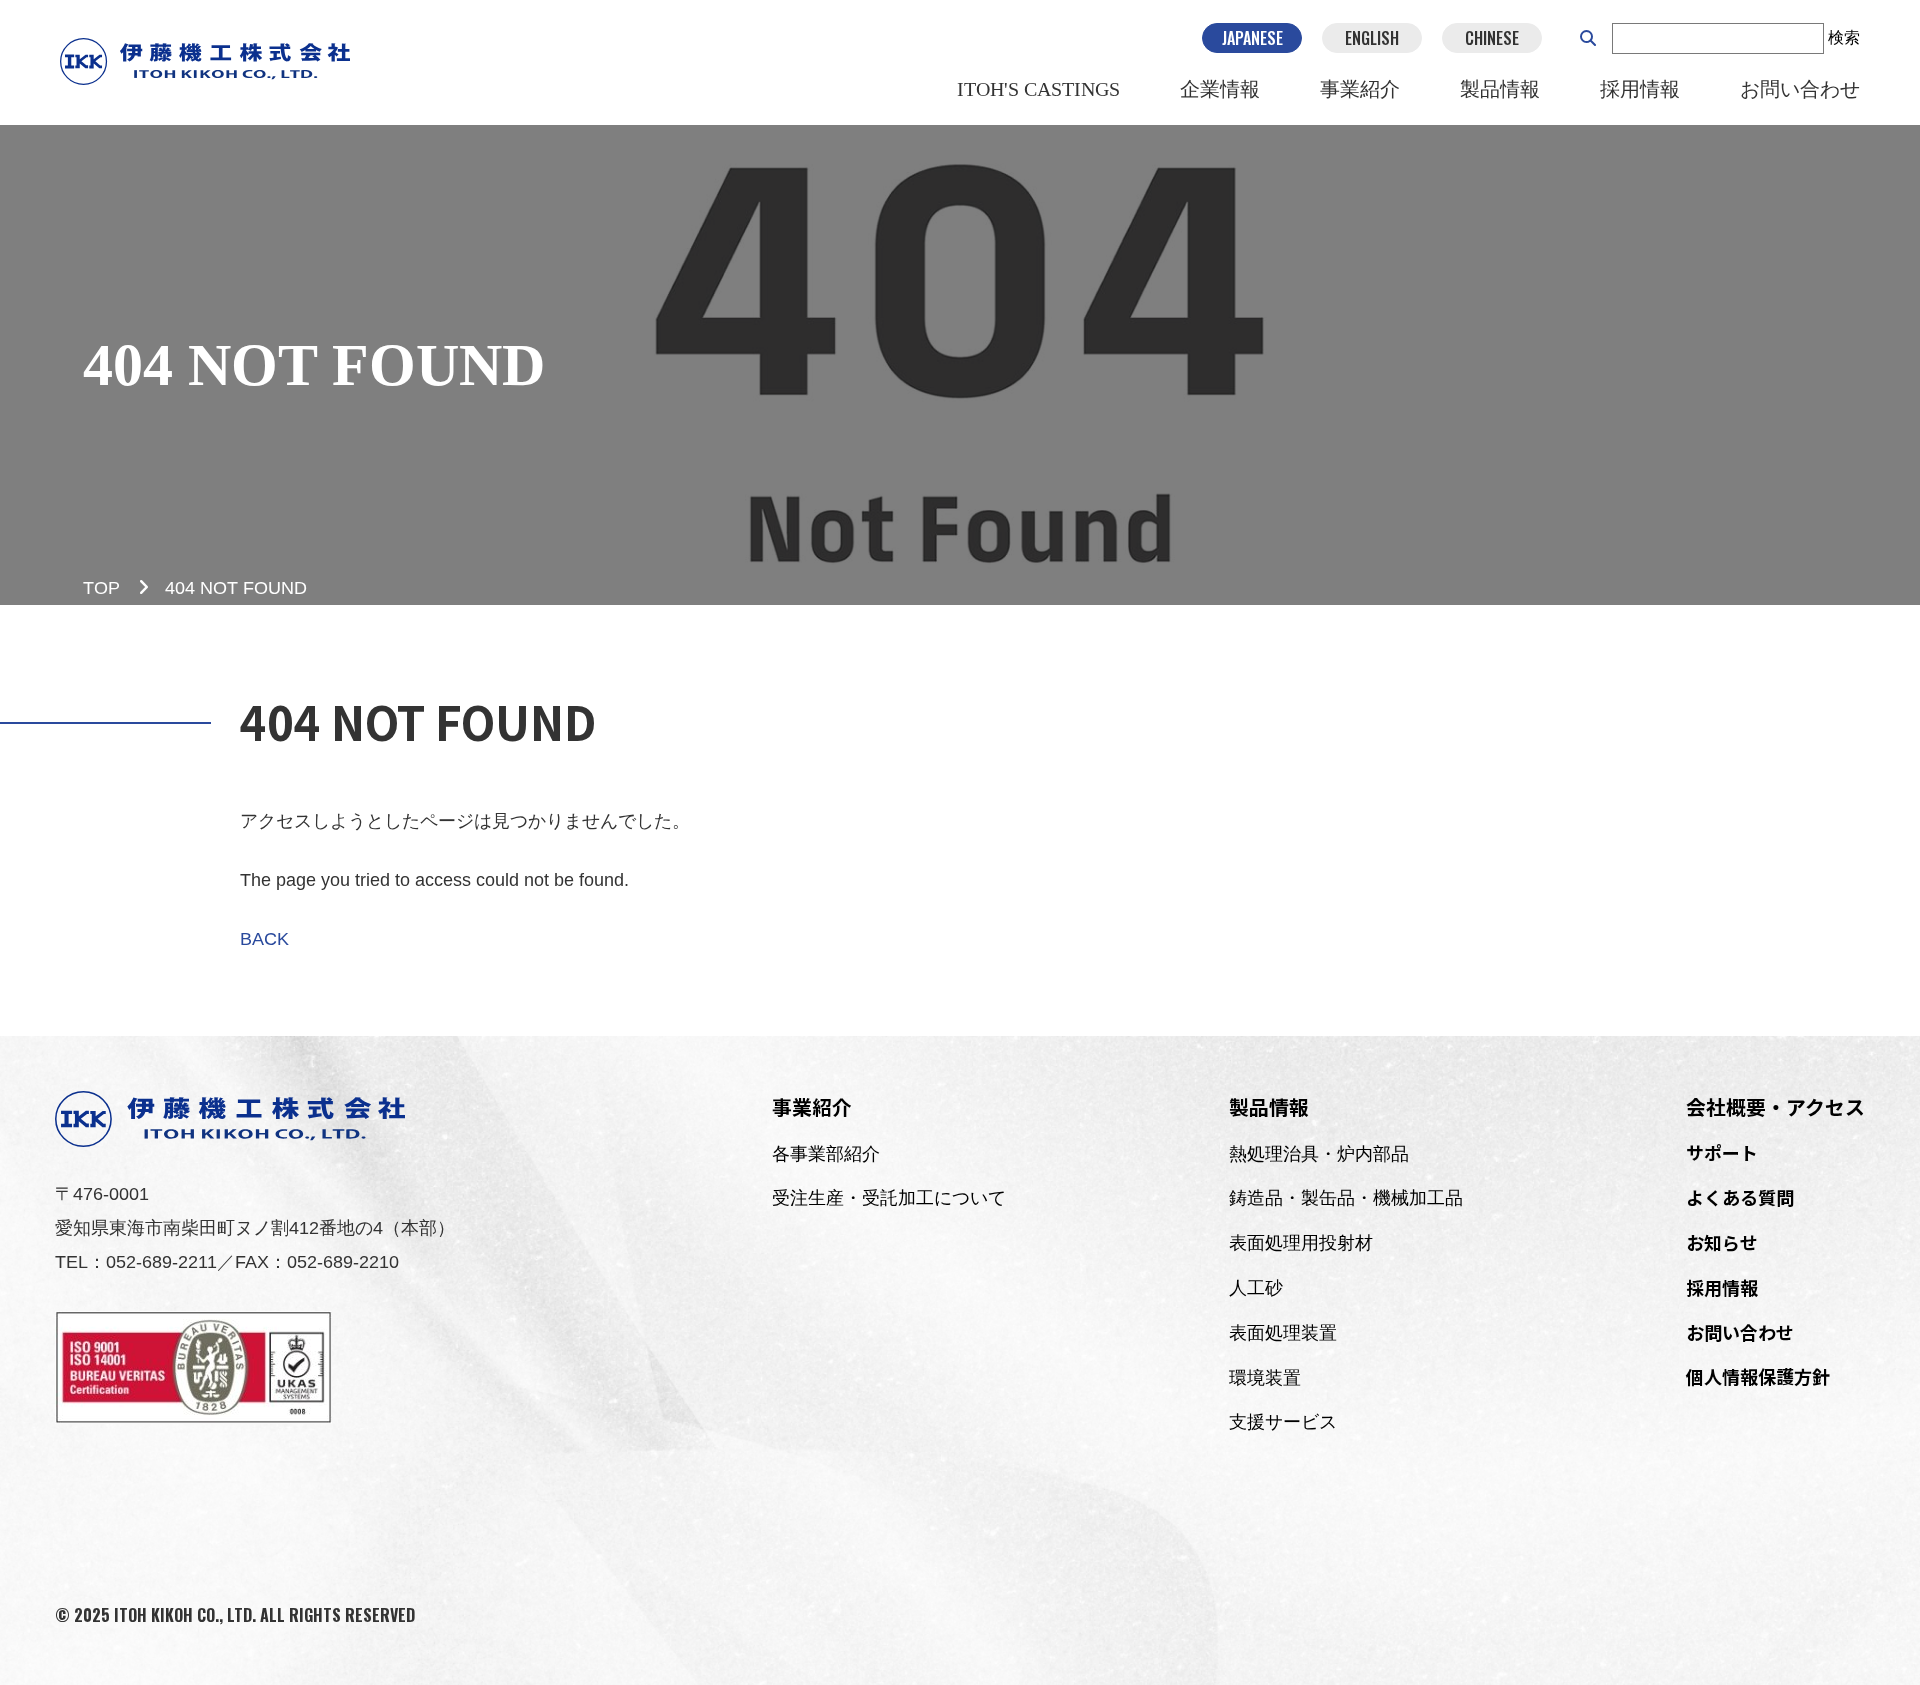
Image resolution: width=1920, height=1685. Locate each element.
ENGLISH (1372, 38)
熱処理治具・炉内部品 (1319, 1154)
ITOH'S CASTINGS (1038, 89)
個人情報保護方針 (1758, 1376)
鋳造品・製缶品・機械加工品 (1346, 1198)
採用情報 (1640, 89)
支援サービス (1283, 1422)
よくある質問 (1740, 1197)
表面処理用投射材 (1301, 1243)
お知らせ (1722, 1242)
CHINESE (1492, 38)
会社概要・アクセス (1775, 1106)
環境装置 (1265, 1378)
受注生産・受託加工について (889, 1198)
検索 (1844, 37)
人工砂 (1256, 1288)
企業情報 (1220, 89)
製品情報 (1500, 89)
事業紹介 (1360, 89)
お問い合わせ (1800, 89)
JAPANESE (1252, 38)
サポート (1722, 1152)
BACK (264, 939)
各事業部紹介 (826, 1154)
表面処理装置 (1283, 1333)
